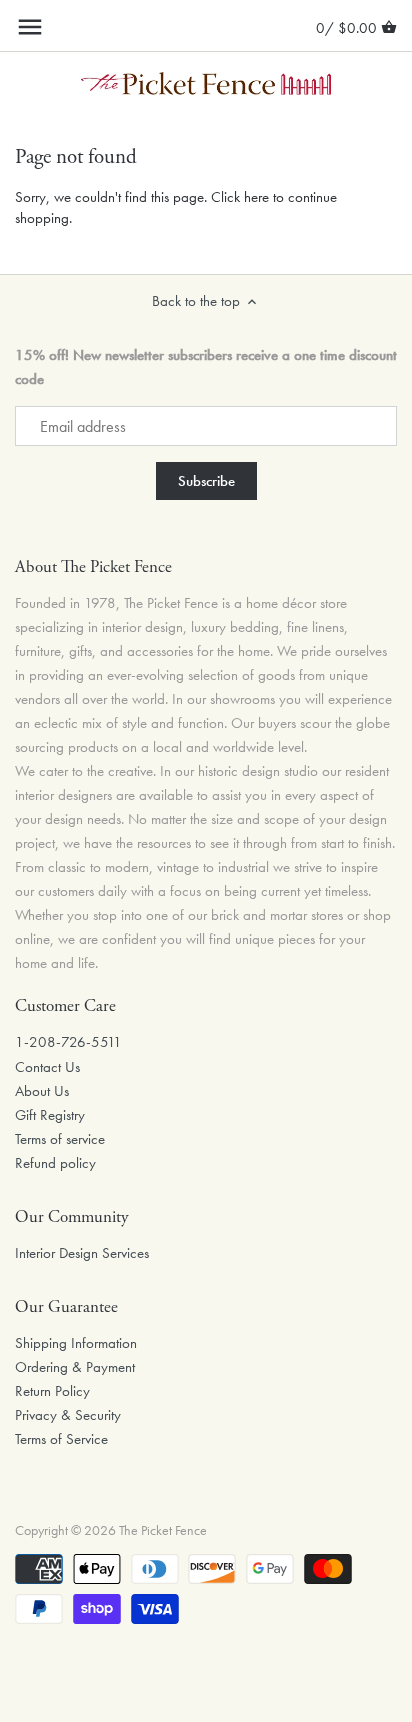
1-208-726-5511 (68, 1042)
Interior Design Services (82, 1253)
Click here (240, 197)
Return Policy (52, 1391)
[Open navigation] (30, 27)
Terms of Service (61, 1439)
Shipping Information (76, 1343)
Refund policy (55, 1163)
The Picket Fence (163, 1530)
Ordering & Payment (75, 1367)
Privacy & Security (68, 1415)
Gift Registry (50, 1115)
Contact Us (47, 1067)
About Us (42, 1091)
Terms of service (60, 1139)
